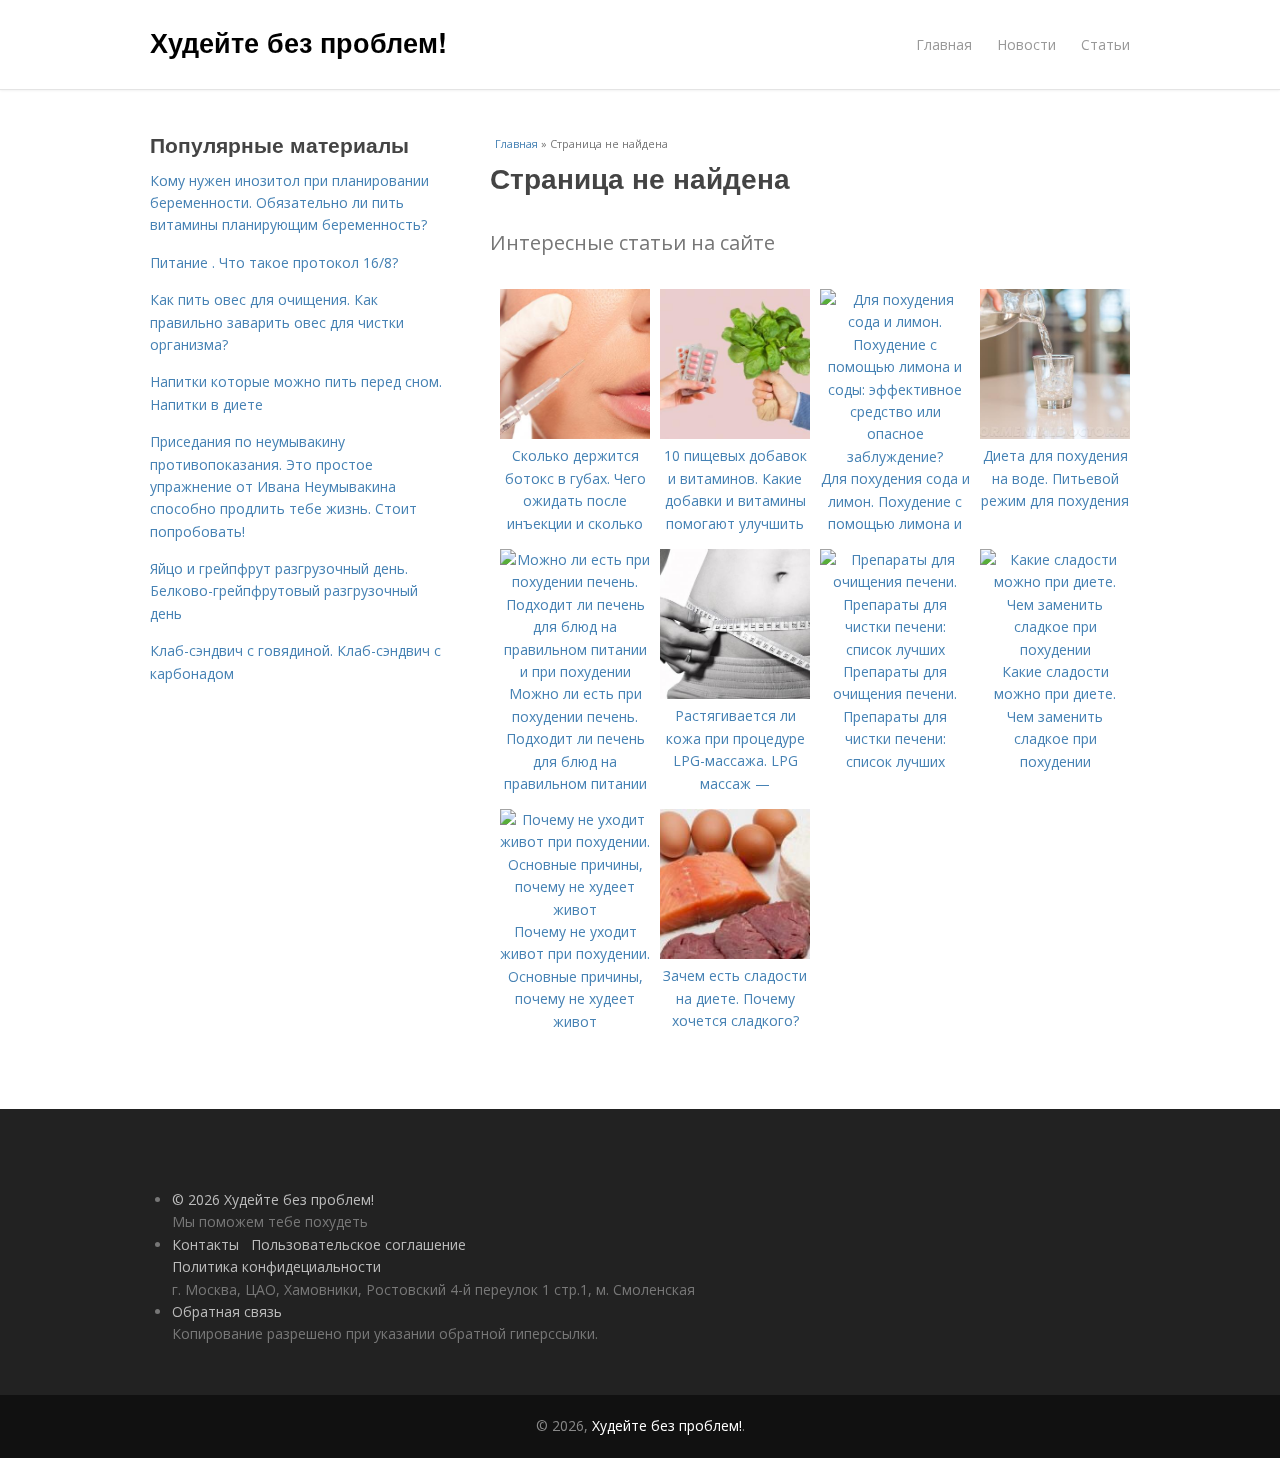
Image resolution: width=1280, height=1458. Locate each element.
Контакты (205, 1244)
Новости (1026, 44)
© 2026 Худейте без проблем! (273, 1199)
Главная (944, 44)
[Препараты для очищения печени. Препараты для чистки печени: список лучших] (895, 649)
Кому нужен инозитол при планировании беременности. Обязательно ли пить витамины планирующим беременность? (289, 203)
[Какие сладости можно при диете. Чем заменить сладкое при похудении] (1055, 649)
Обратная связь (227, 1311)
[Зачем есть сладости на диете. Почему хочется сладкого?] (735, 953)
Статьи (1105, 44)
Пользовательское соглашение (358, 1244)
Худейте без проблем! (298, 42)
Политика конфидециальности (276, 1266)
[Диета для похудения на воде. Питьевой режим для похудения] (1055, 433)
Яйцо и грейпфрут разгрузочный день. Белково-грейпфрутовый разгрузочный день (284, 591)
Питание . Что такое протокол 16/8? (274, 262)
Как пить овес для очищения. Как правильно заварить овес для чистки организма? (277, 322)
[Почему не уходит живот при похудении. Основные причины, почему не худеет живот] (575, 909)
